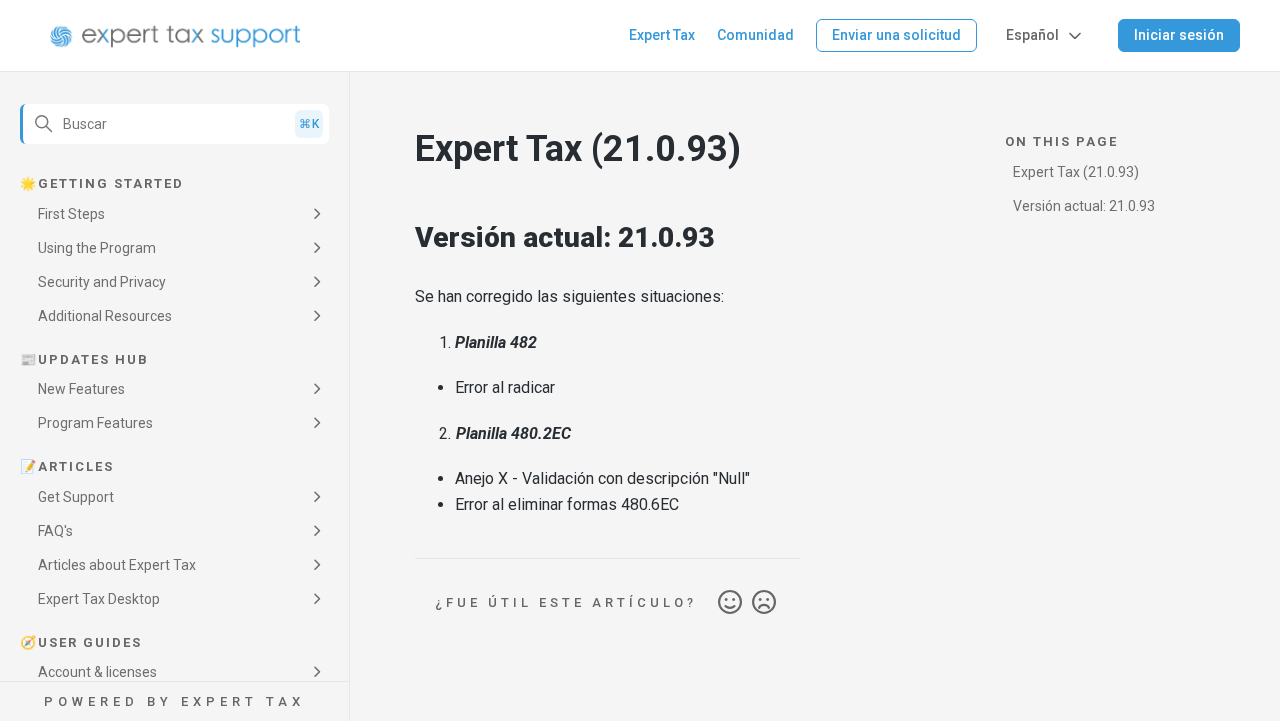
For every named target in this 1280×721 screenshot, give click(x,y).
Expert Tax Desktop (99, 599)
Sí (730, 603)
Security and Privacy (102, 282)
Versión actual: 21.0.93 (1084, 206)
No (764, 603)
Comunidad (755, 35)
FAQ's (55, 531)
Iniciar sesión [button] (1179, 35)
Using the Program (97, 248)
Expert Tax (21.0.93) (1076, 172)
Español (1032, 35)
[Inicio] (175, 36)
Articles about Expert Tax (117, 565)
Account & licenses (97, 672)
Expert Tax (662, 35)
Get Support (76, 497)
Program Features (95, 423)
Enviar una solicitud (896, 35)
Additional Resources (105, 316)
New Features (81, 389)
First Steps (71, 214)
